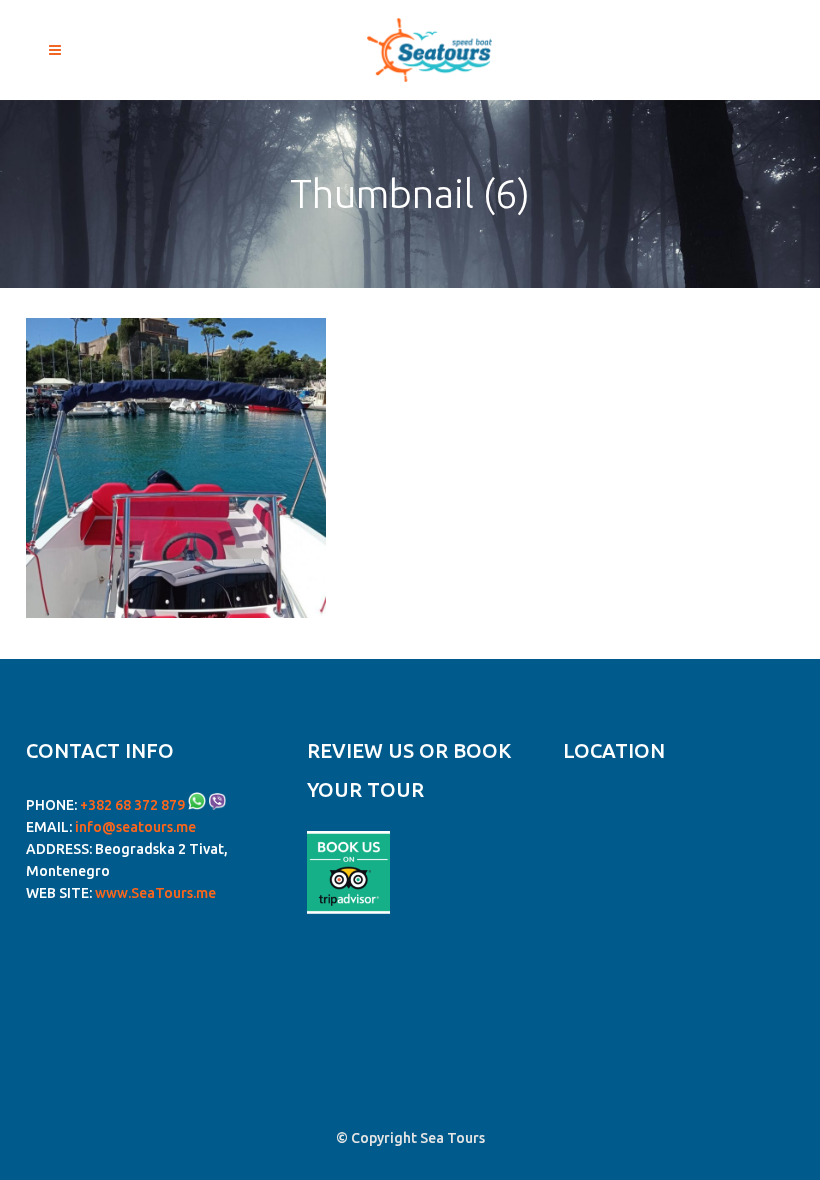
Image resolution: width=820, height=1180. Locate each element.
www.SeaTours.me (155, 893)
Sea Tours (452, 1138)
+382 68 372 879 (132, 805)
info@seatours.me (135, 827)
